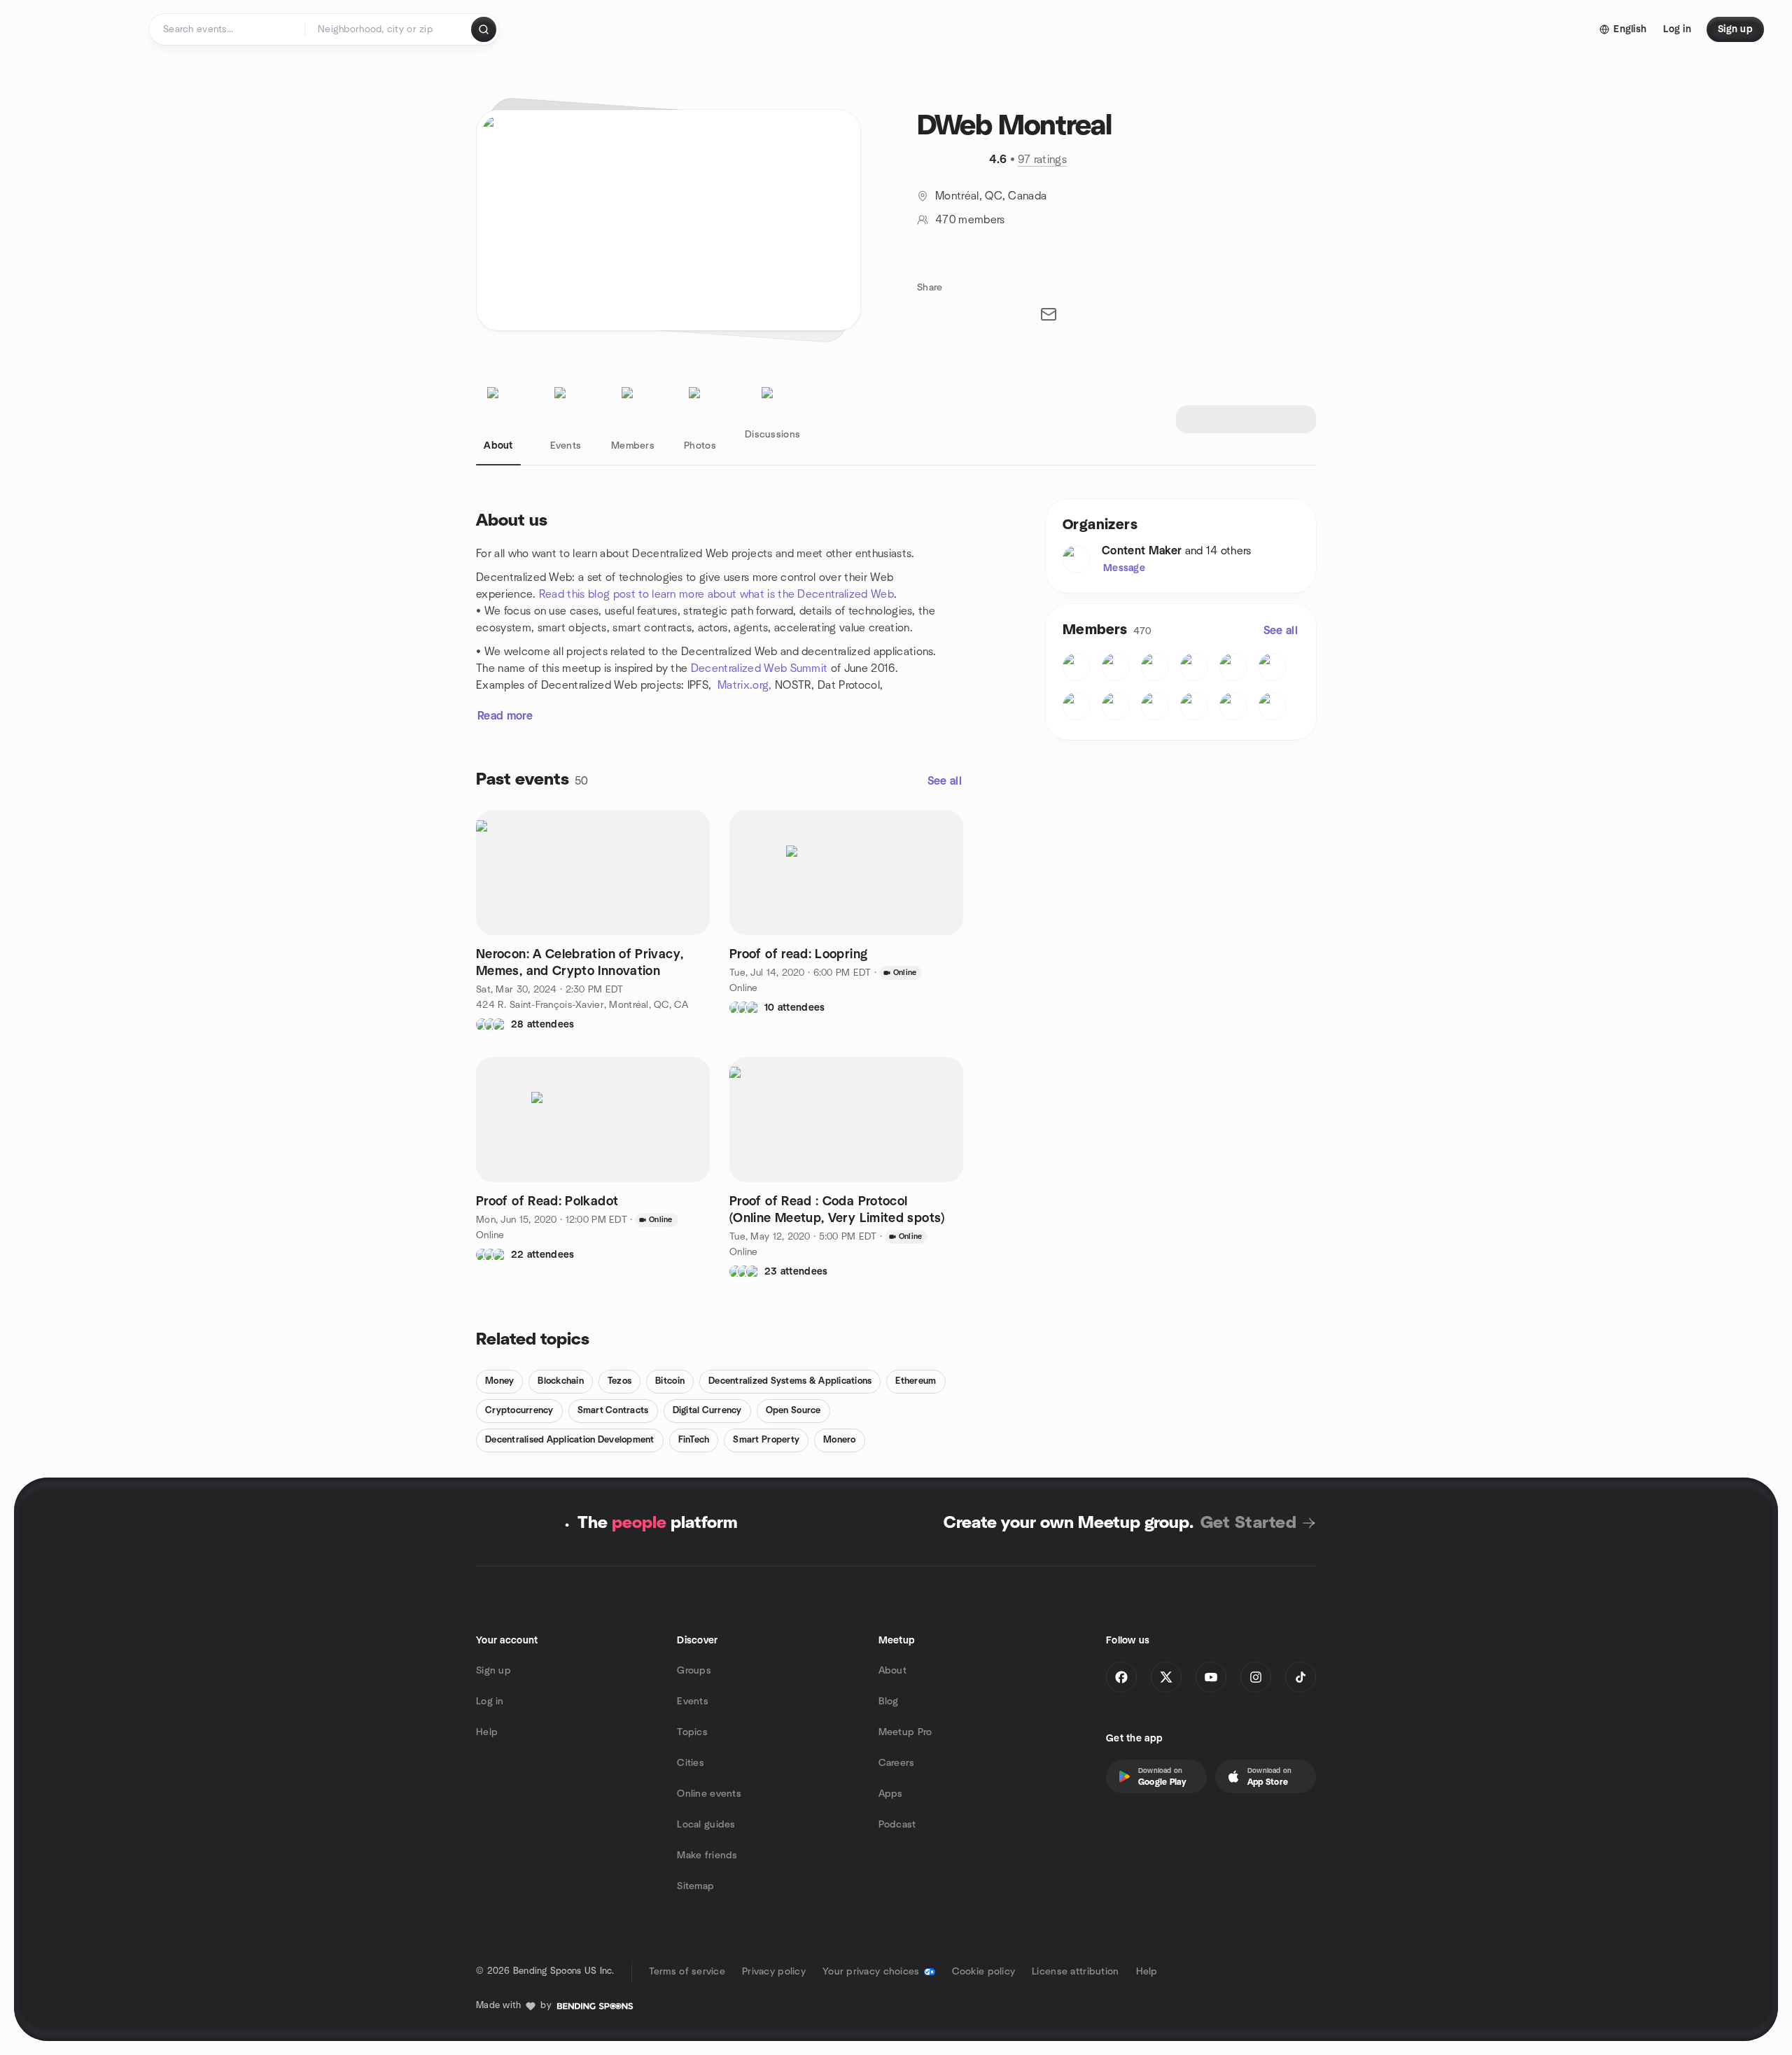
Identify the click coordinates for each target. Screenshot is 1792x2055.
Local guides (706, 1825)
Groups (694, 1671)
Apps (891, 1794)
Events (693, 1702)
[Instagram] (1256, 1677)
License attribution (1075, 1972)
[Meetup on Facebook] (1121, 1677)
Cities (691, 1763)
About (892, 1671)
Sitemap (695, 1886)
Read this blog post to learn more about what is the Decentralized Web (716, 594)
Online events (709, 1794)
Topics (692, 1732)
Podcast (897, 1825)
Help (487, 1732)
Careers (897, 1763)
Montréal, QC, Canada (991, 196)
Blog (889, 1702)
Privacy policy (774, 1972)
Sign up (493, 1671)
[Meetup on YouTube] (1211, 1677)
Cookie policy (984, 1972)
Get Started (1248, 1523)
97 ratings (1042, 160)
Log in (490, 1702)
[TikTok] (1301, 1677)
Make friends (707, 1856)
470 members (970, 220)
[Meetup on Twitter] (1166, 1677)
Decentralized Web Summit (759, 668)
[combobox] (389, 29)
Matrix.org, (745, 685)
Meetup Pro (905, 1732)
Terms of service (687, 1972)
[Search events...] (484, 29)
